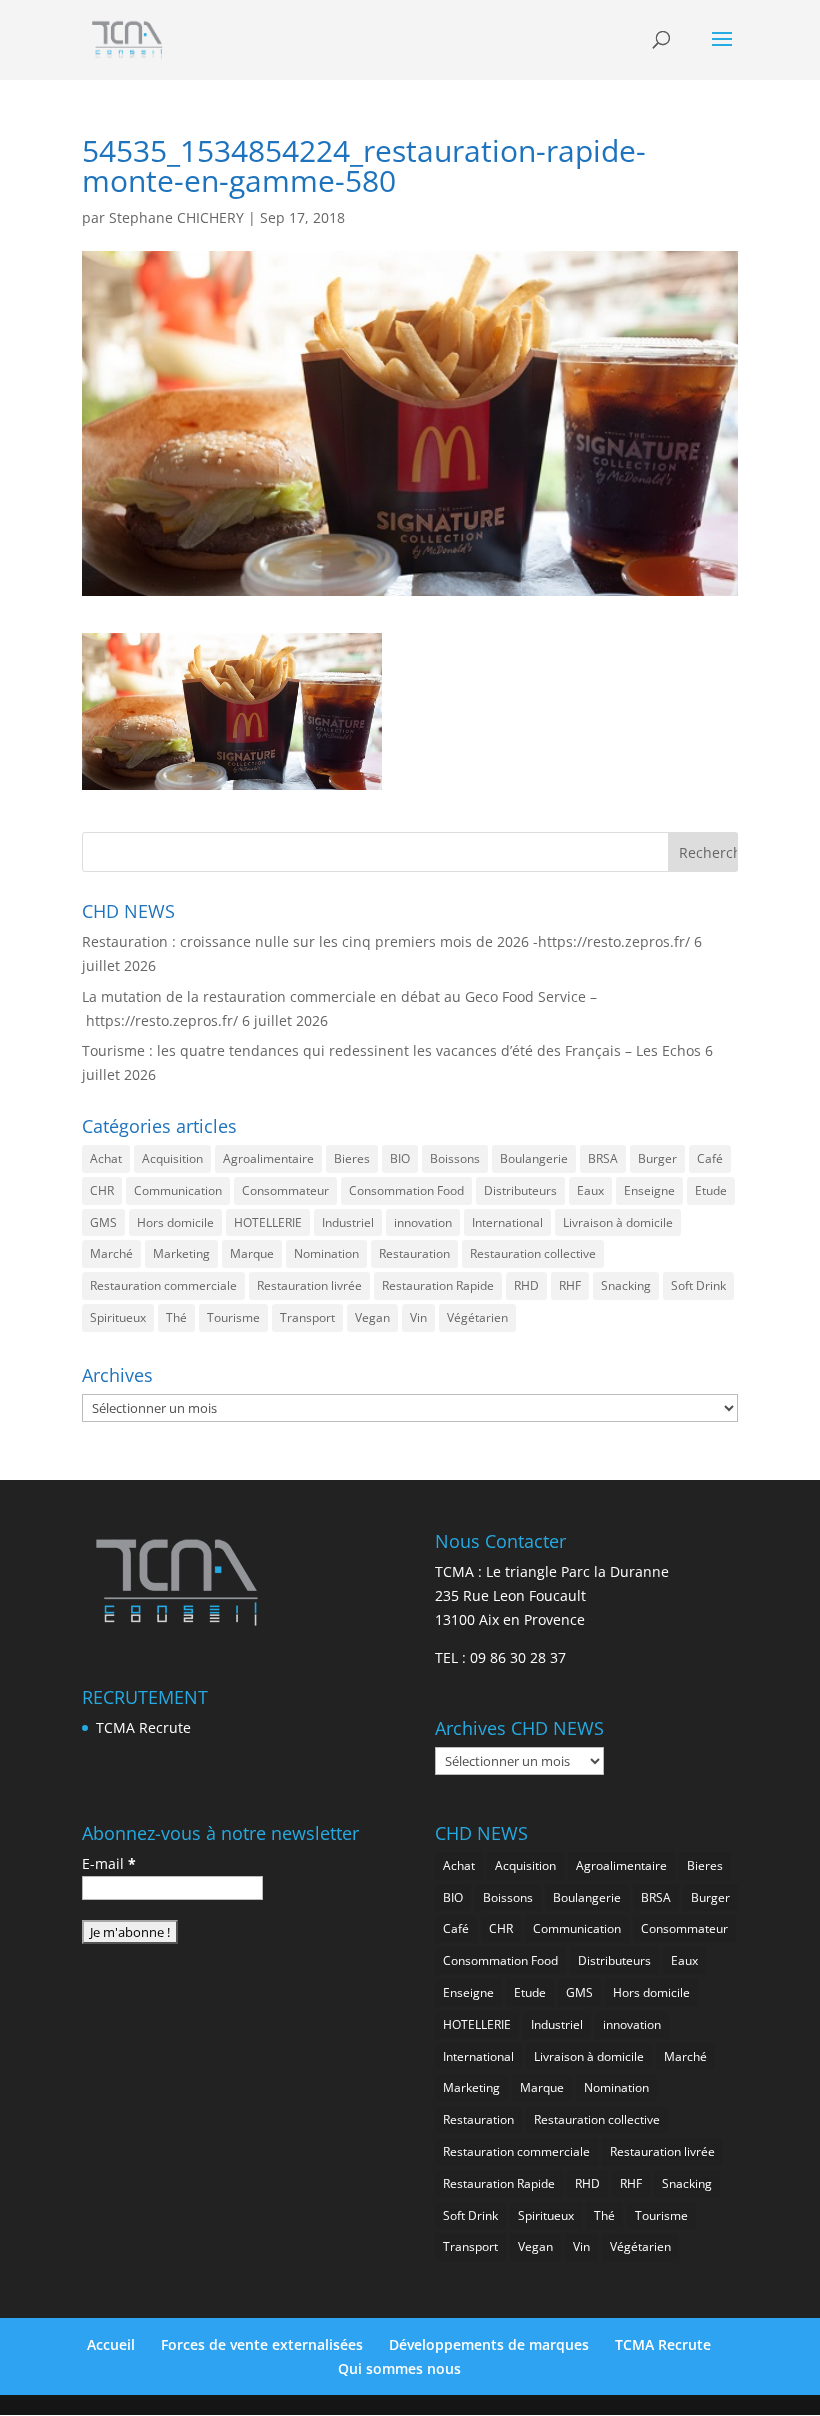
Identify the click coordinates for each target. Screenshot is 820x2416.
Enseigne (649, 1190)
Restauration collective (533, 1253)
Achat (106, 1158)
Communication (178, 1190)
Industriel (348, 1222)
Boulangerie (534, 1158)
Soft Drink (698, 1285)
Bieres (352, 1158)
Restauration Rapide (438, 1285)
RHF (570, 1285)
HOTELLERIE (268, 1222)
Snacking (626, 1285)
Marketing (181, 1253)
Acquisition (172, 1158)
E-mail (109, 1863)
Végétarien (477, 1317)
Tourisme (233, 1317)
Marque (252, 1253)
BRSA (603, 1158)
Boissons (455, 1158)
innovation (423, 1222)
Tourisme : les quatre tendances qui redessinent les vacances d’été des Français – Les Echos (391, 1050)
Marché (111, 1253)
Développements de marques (489, 2344)
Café (710, 1158)
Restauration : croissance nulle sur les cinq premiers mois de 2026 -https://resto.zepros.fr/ (386, 941)
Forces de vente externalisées (262, 2344)
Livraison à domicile (618, 1222)
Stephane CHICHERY (176, 217)
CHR (102, 1190)
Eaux (590, 1190)
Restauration (414, 1253)
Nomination (326, 1253)
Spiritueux (118, 1317)
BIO (400, 1158)
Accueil (111, 2344)
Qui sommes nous (399, 2368)
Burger (657, 1158)
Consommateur (285, 1190)
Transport (307, 1317)
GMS (103, 1222)
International (507, 1222)
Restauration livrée (309, 1285)
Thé (176, 1317)
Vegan (372, 1317)
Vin (418, 1317)
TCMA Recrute (143, 1727)
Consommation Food (406, 1190)
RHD (526, 1285)
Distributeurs (520, 1190)
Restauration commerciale (163, 1285)
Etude (711, 1190)
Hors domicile (175, 1222)
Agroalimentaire (268, 1158)
